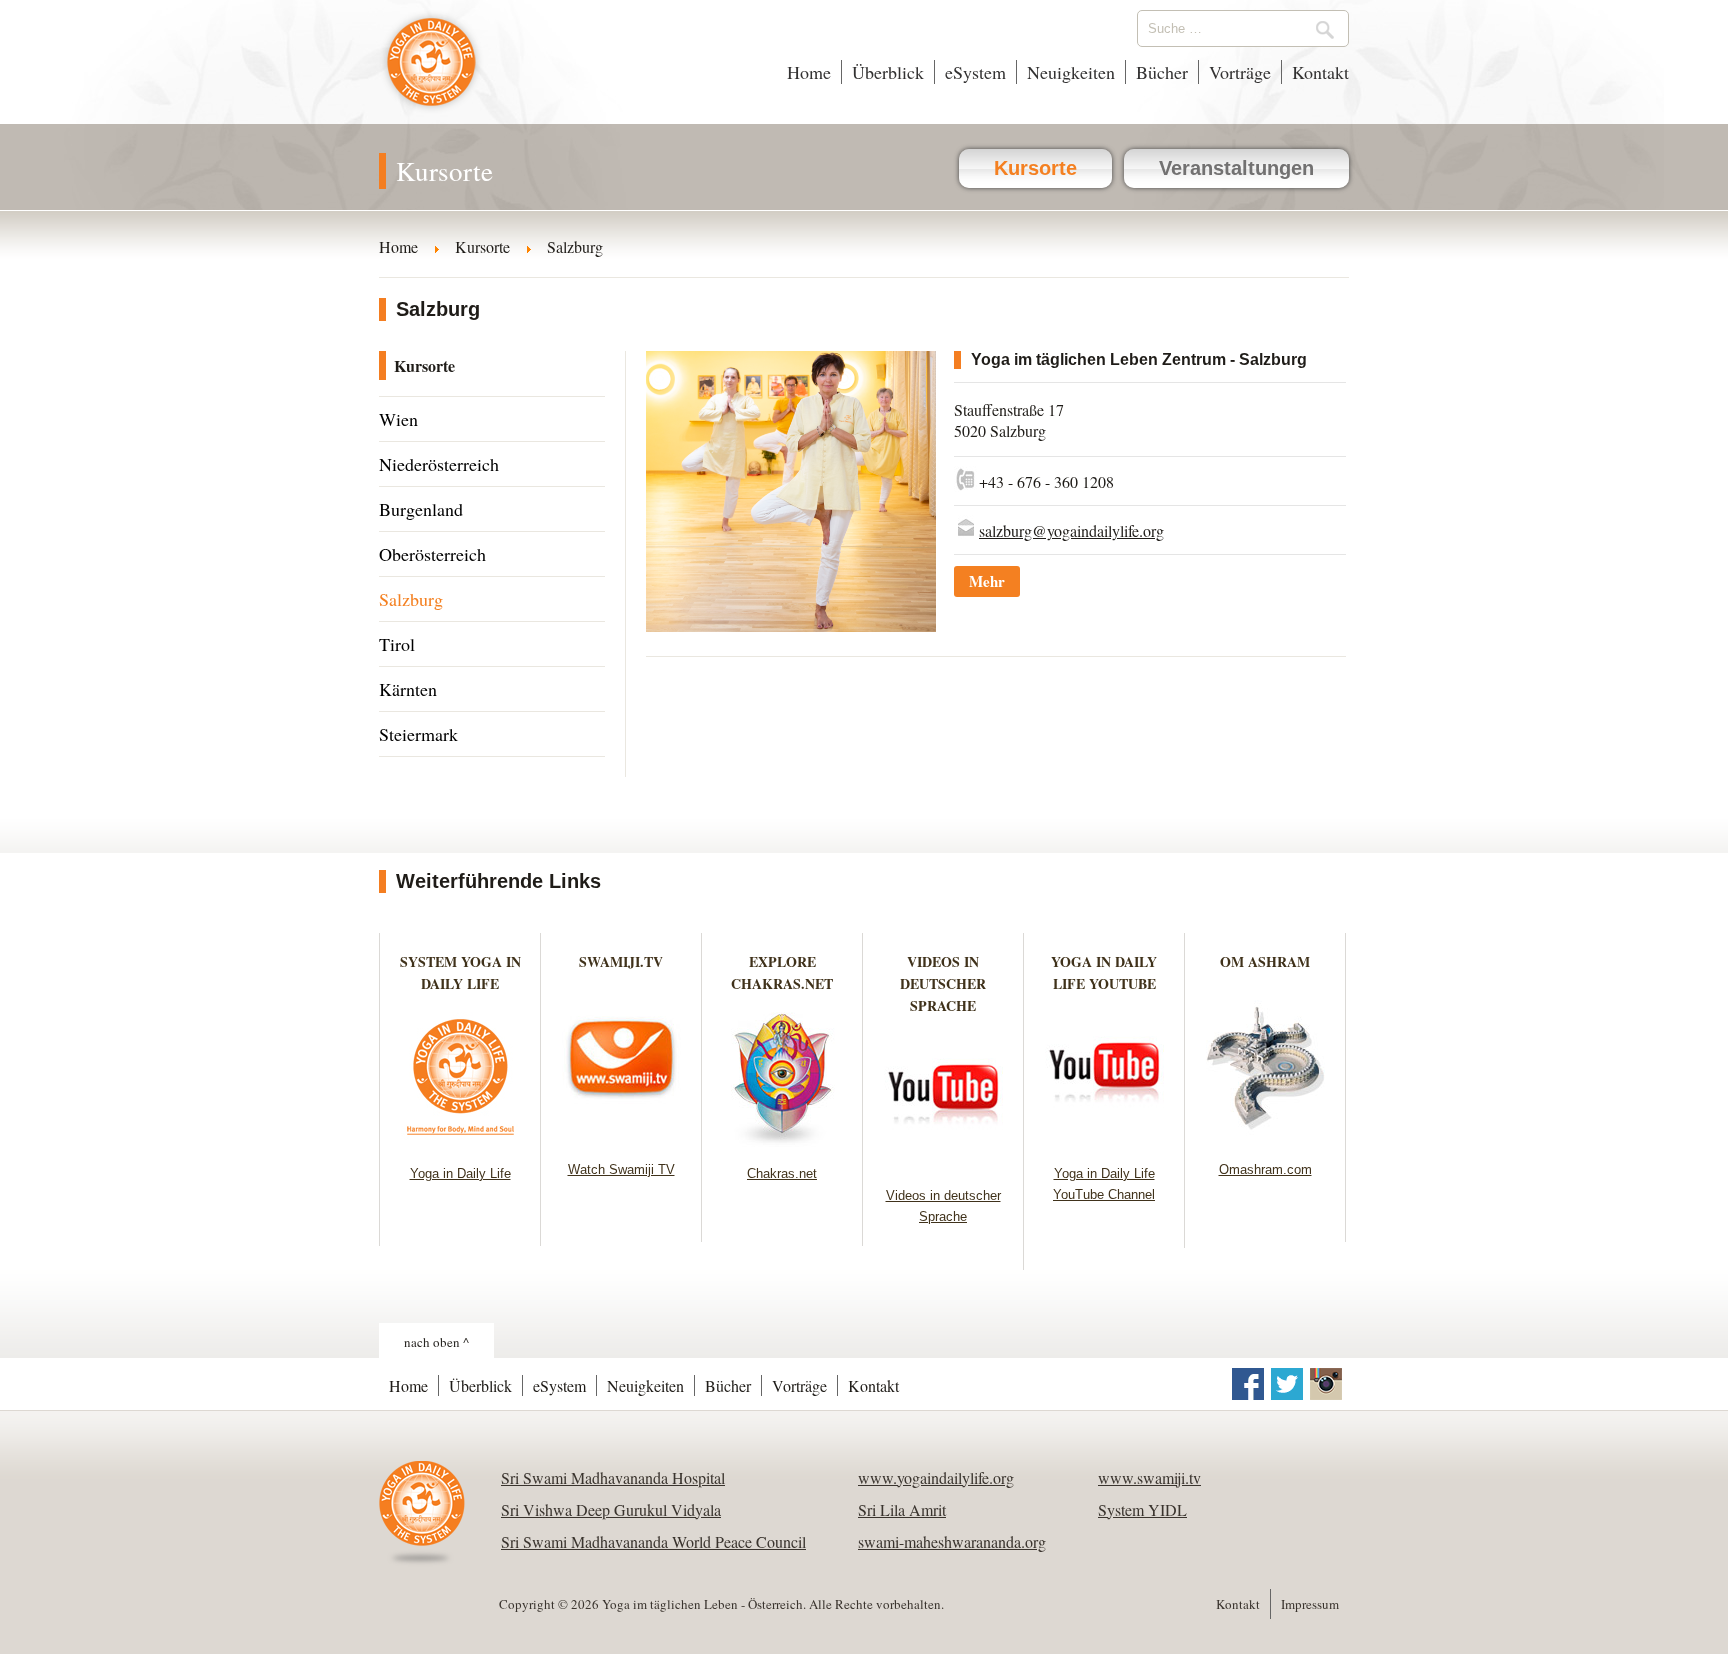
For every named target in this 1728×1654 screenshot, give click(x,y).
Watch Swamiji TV (621, 1169)
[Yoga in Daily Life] (460, 1140)
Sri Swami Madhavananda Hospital (613, 1477)
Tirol (397, 644)
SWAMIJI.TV (621, 961)
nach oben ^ (436, 1342)
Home (809, 72)
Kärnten (408, 689)
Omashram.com (1265, 1169)
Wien (398, 419)
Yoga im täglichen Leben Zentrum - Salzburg (1139, 359)
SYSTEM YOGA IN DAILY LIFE (460, 972)
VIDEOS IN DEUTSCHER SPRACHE (943, 983)
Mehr (987, 581)
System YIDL (1142, 1509)
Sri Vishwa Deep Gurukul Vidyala (611, 1509)
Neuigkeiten (1071, 72)
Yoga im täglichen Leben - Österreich (431, 72)
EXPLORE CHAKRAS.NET (782, 972)
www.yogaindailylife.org (936, 1477)
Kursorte (1035, 168)
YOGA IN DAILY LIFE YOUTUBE (1104, 972)
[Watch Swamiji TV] (621, 1136)
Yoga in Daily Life (460, 1173)
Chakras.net (782, 1173)
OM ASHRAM (1265, 961)
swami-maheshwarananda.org (952, 1541)
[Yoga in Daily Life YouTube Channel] (1104, 1140)
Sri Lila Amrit (902, 1509)
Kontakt (1320, 72)
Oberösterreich (432, 554)
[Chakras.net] (782, 1140)
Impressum (1310, 1604)
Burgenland (421, 509)
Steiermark (418, 734)
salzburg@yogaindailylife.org (1071, 530)
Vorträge (1240, 72)
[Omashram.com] (1265, 1136)
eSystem (975, 72)
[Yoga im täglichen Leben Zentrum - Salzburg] (791, 625)
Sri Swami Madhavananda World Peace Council (653, 1541)
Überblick (888, 72)
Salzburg (411, 599)
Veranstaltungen (1236, 168)
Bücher (1162, 72)
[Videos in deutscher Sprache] (943, 1162)
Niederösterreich (439, 464)
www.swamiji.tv (1149, 1477)
